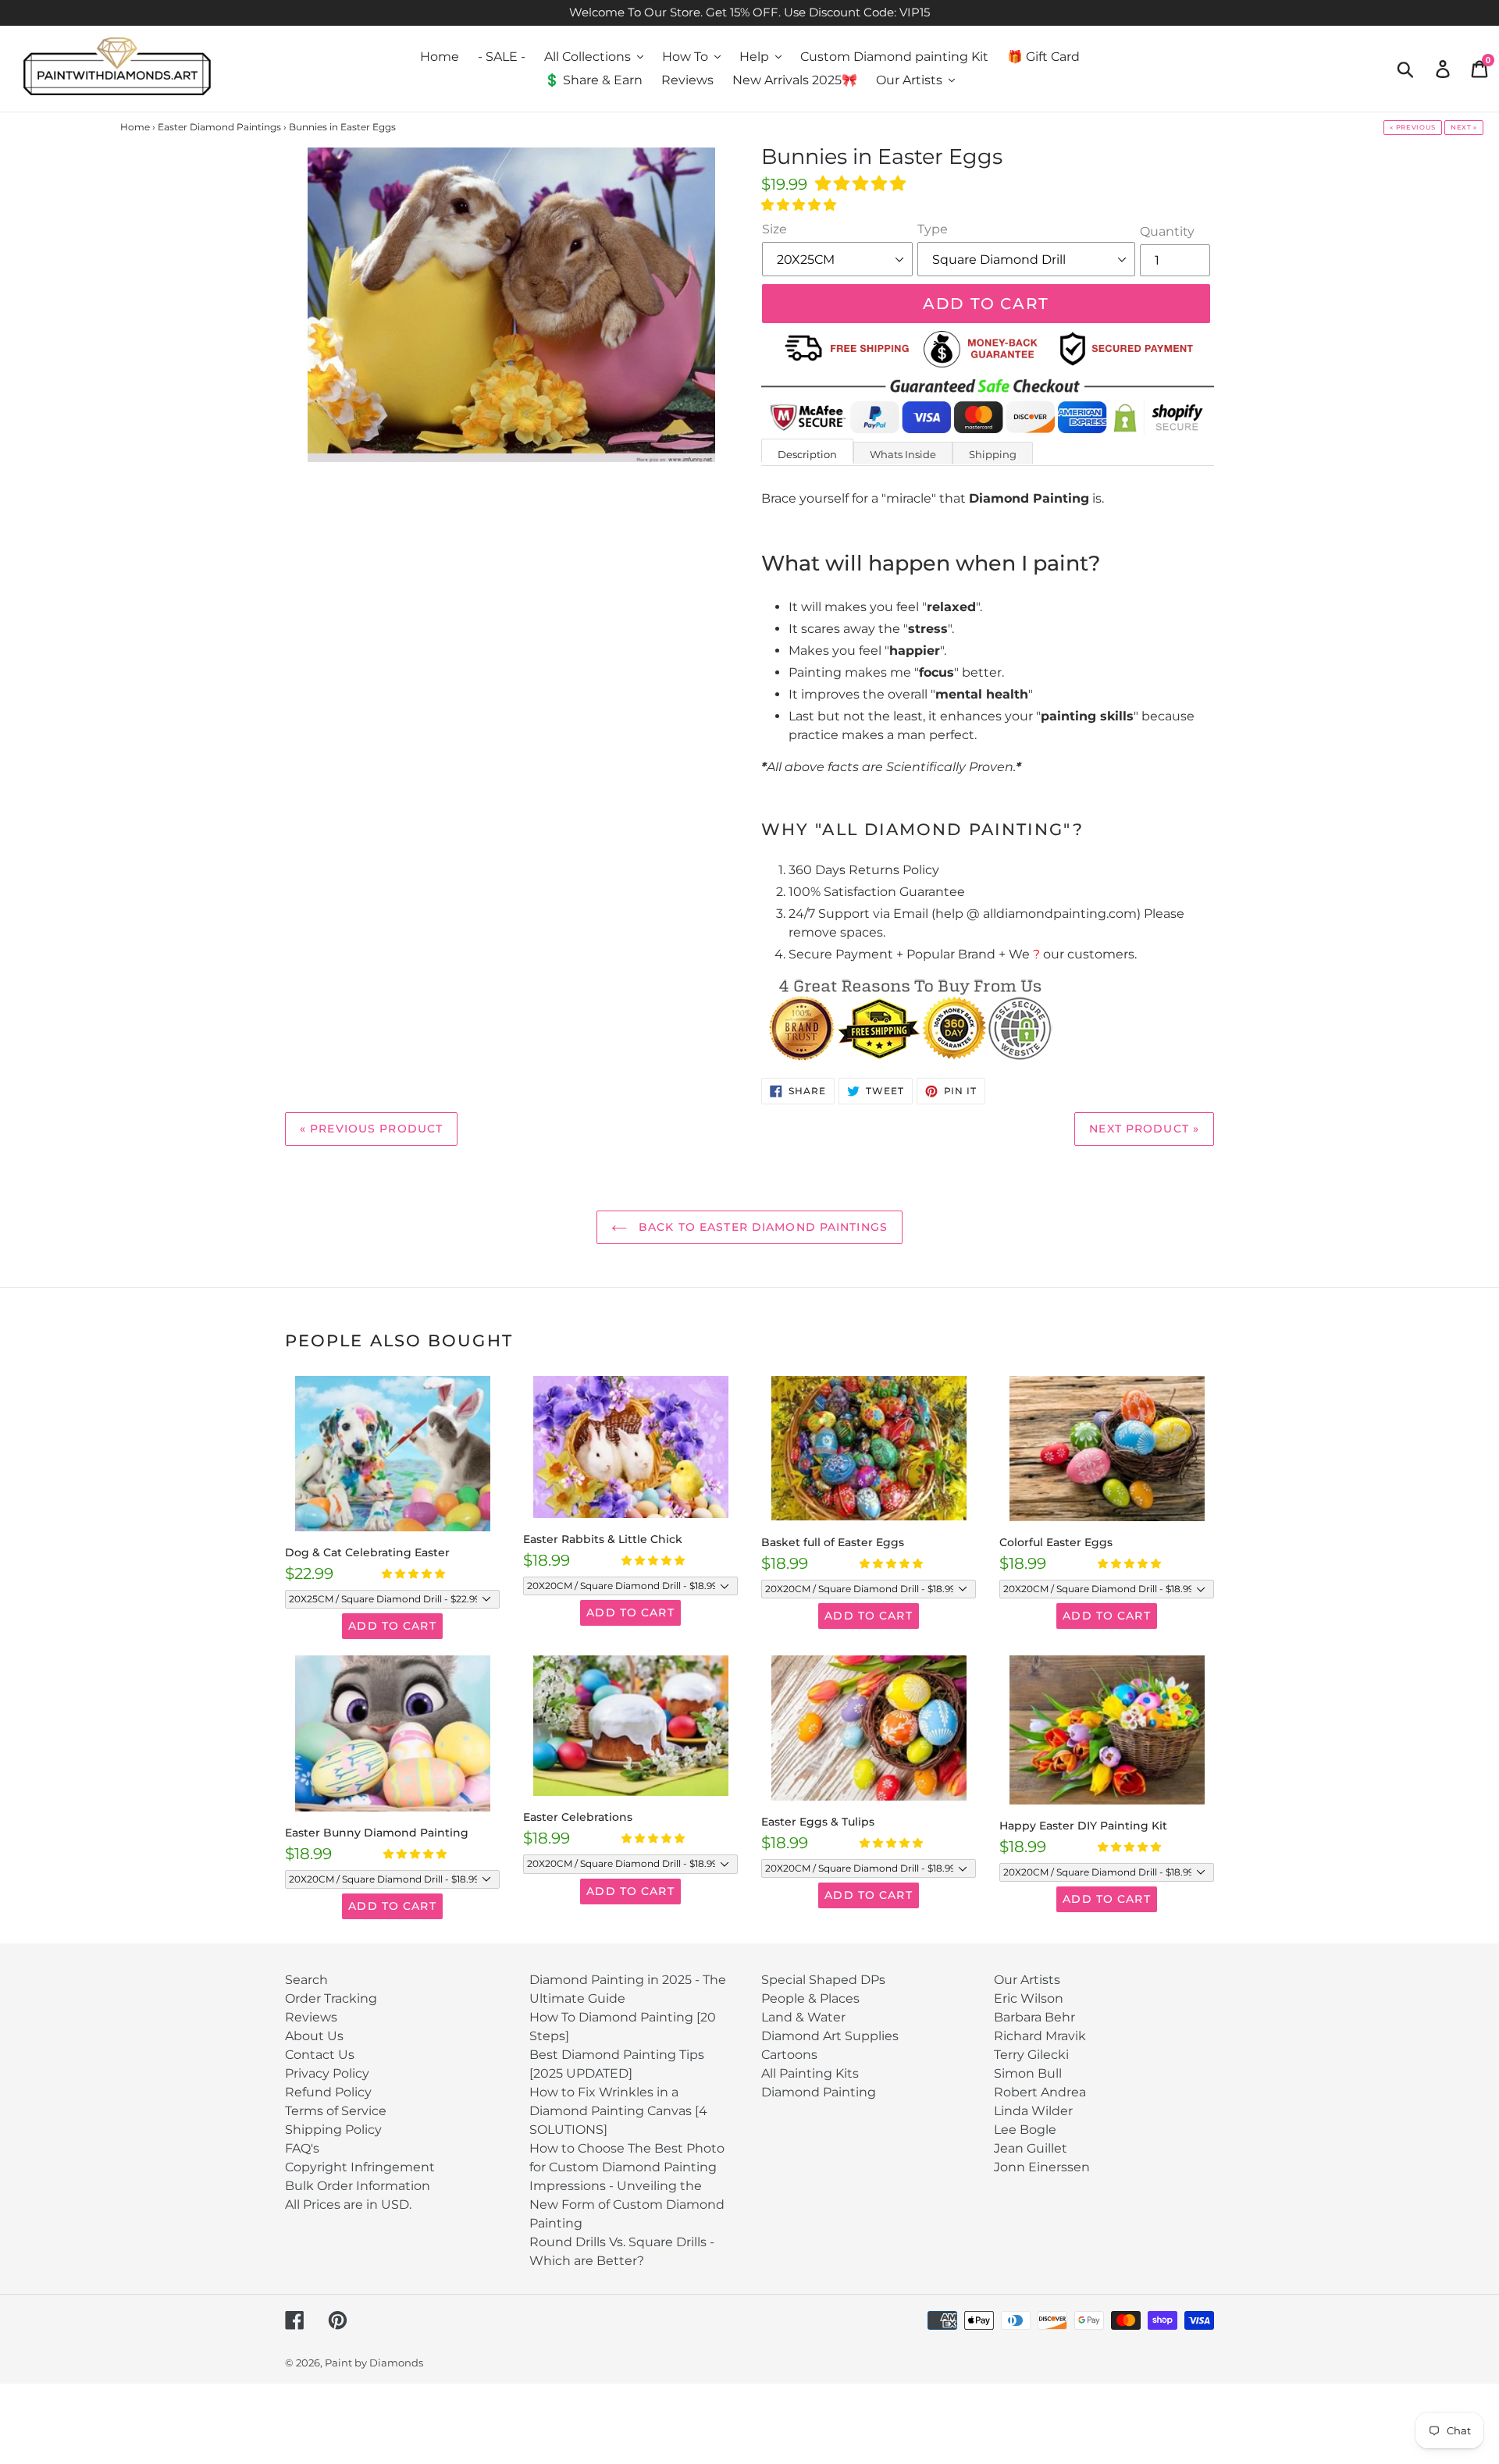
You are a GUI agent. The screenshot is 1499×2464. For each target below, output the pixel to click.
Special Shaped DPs (823, 1980)
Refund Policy (328, 2092)
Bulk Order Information (358, 2186)
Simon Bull (1028, 2073)
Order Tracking (331, 1998)
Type (933, 229)
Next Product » (1144, 1129)
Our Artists (1027, 1980)
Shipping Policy (333, 2130)
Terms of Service (336, 2111)
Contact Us (320, 2055)
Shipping (993, 454)
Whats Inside (903, 454)
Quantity (1167, 231)
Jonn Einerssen (1042, 2167)
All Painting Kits (810, 2073)
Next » (1464, 127)
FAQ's (302, 2148)
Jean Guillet (1031, 2148)
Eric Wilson (1029, 1998)
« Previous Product (371, 1129)
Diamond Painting (819, 2092)
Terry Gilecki (1031, 2055)
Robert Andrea (1040, 2092)
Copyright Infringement (360, 2167)
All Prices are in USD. (348, 2204)
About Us (314, 2036)
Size (774, 229)
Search (306, 1980)
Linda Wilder (1033, 2111)
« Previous (1413, 127)
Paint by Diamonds (374, 2363)
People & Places (810, 1998)
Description (807, 454)
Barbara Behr (1034, 2017)
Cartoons (789, 2055)
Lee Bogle (1025, 2130)
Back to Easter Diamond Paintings (761, 1227)
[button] (862, 183)
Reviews (311, 2017)
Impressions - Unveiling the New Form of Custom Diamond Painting (627, 2204)
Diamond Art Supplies (830, 2036)
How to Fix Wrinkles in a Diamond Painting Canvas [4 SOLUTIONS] (618, 2111)
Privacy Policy (327, 2073)
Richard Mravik (1040, 2036)
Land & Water (803, 2017)
